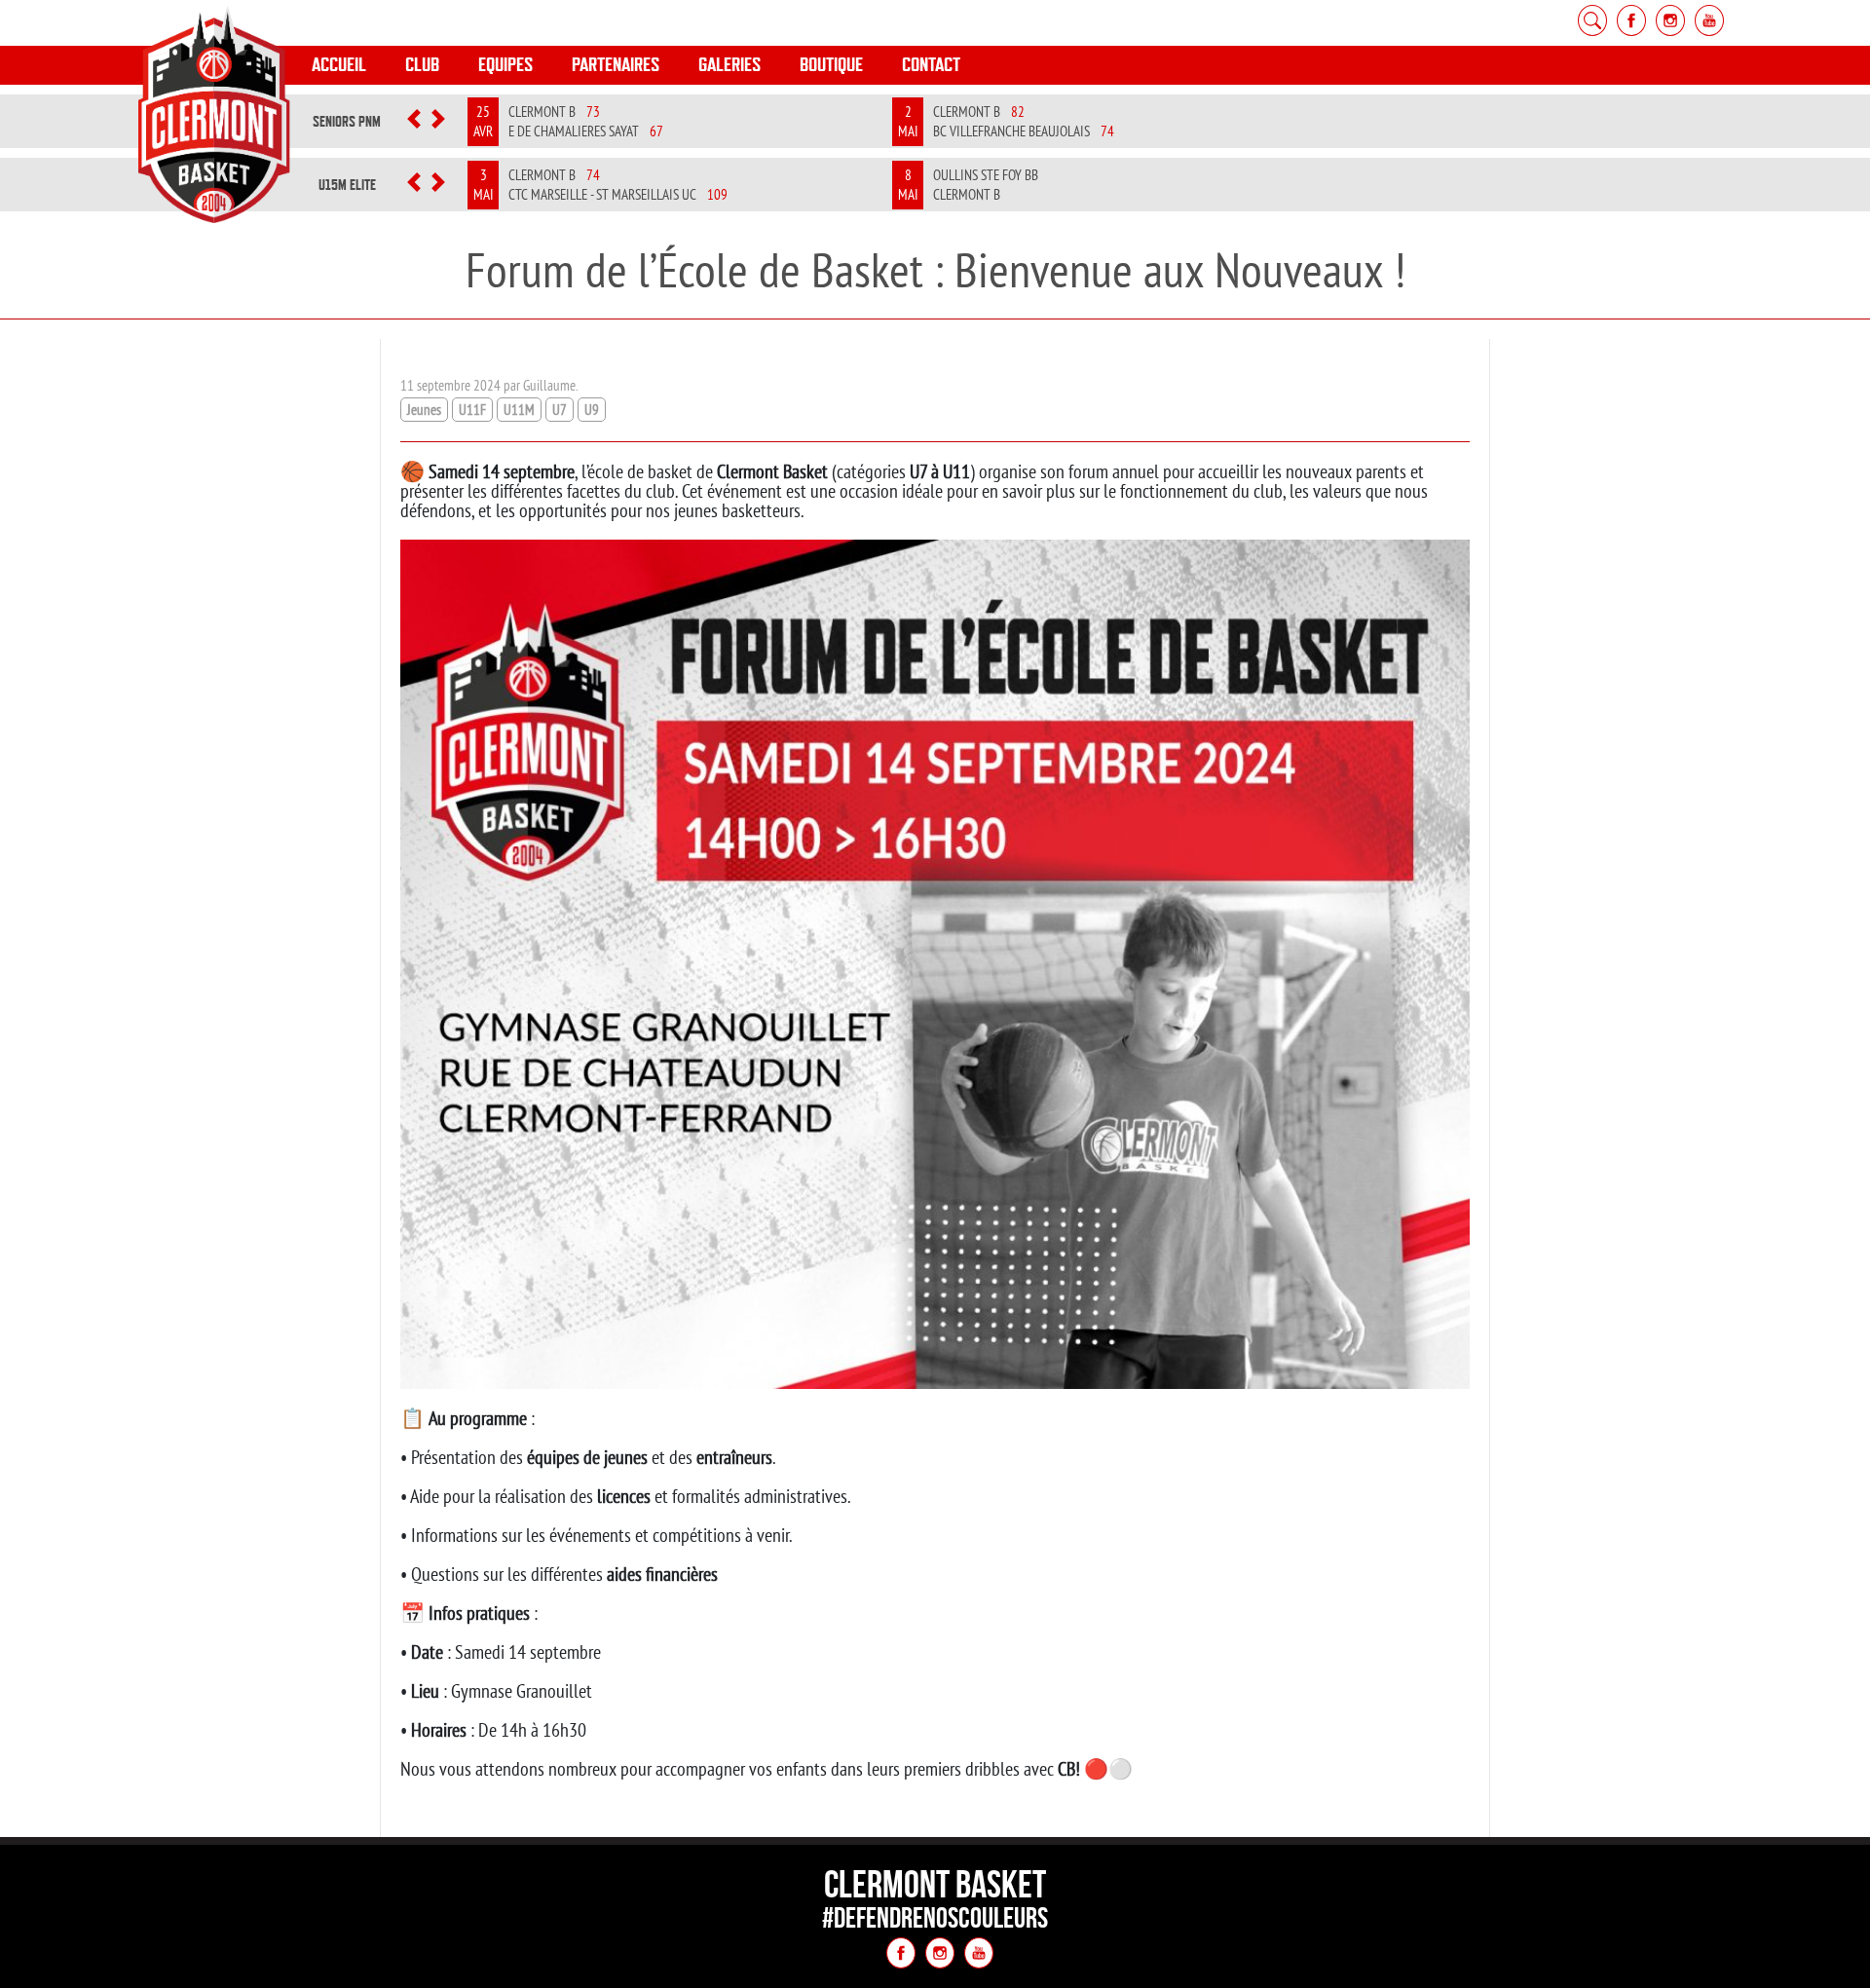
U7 (560, 410)
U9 (592, 410)
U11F (472, 410)
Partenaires (616, 65)
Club (422, 65)
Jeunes (424, 410)
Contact (931, 65)
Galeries (729, 65)
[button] (414, 122)
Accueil (339, 65)
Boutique (831, 65)
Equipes (505, 65)
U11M (519, 410)
